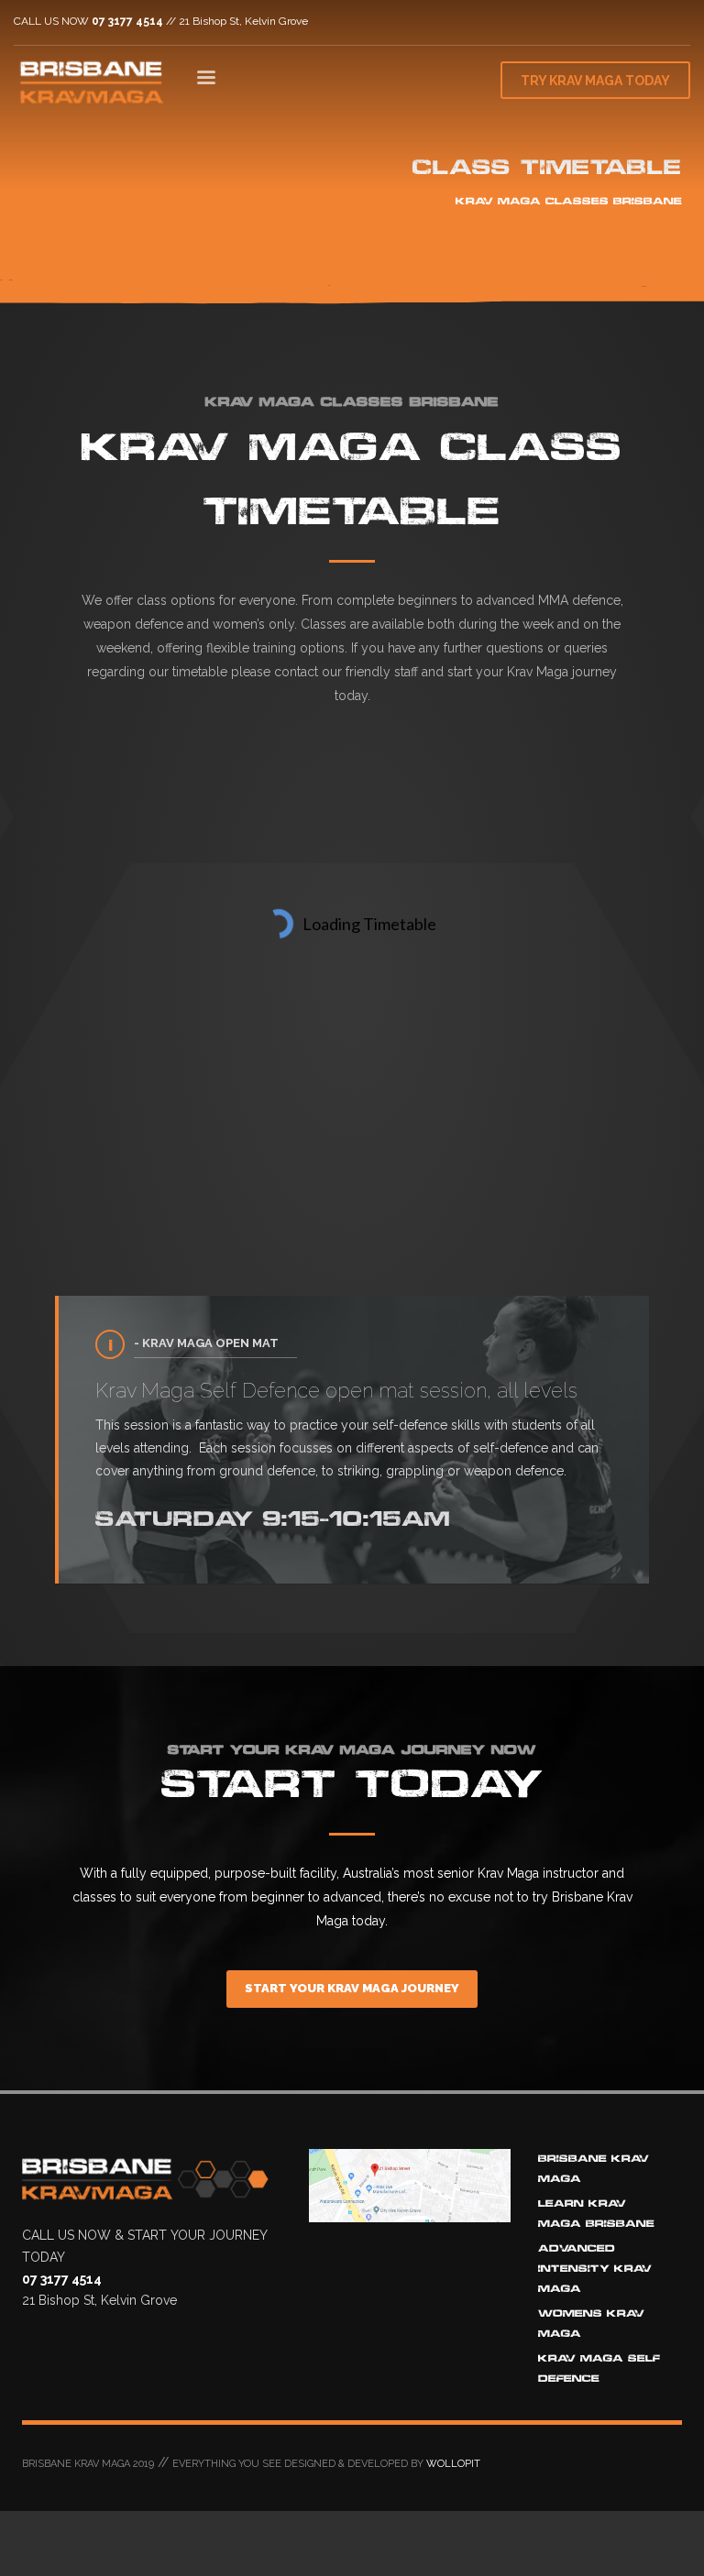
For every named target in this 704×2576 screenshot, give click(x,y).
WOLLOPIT (453, 2464)
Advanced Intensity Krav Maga (595, 2269)
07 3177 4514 (127, 21)
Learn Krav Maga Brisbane (596, 2214)
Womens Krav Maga (591, 2324)
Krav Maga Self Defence (599, 2368)
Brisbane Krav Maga (594, 2169)
